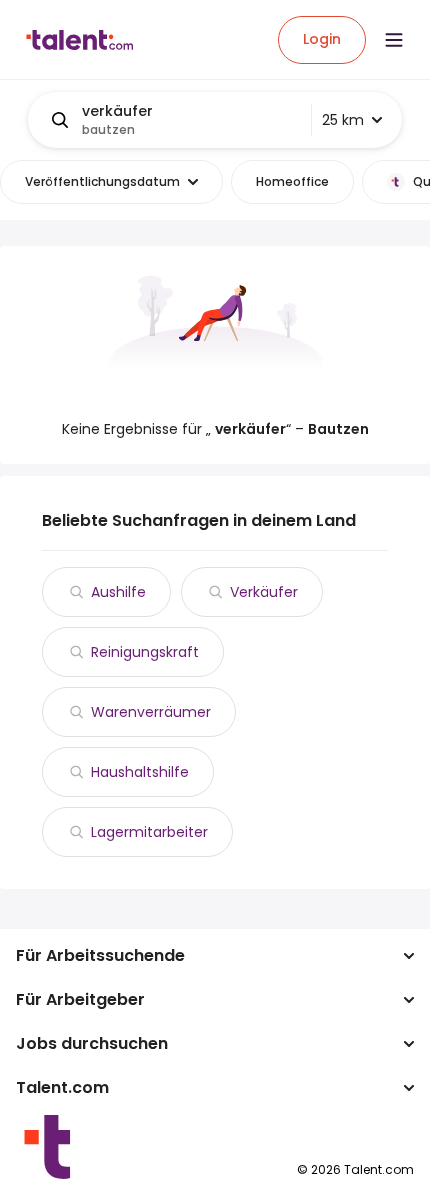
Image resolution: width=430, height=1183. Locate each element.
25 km (343, 120)
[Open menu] (394, 40)
